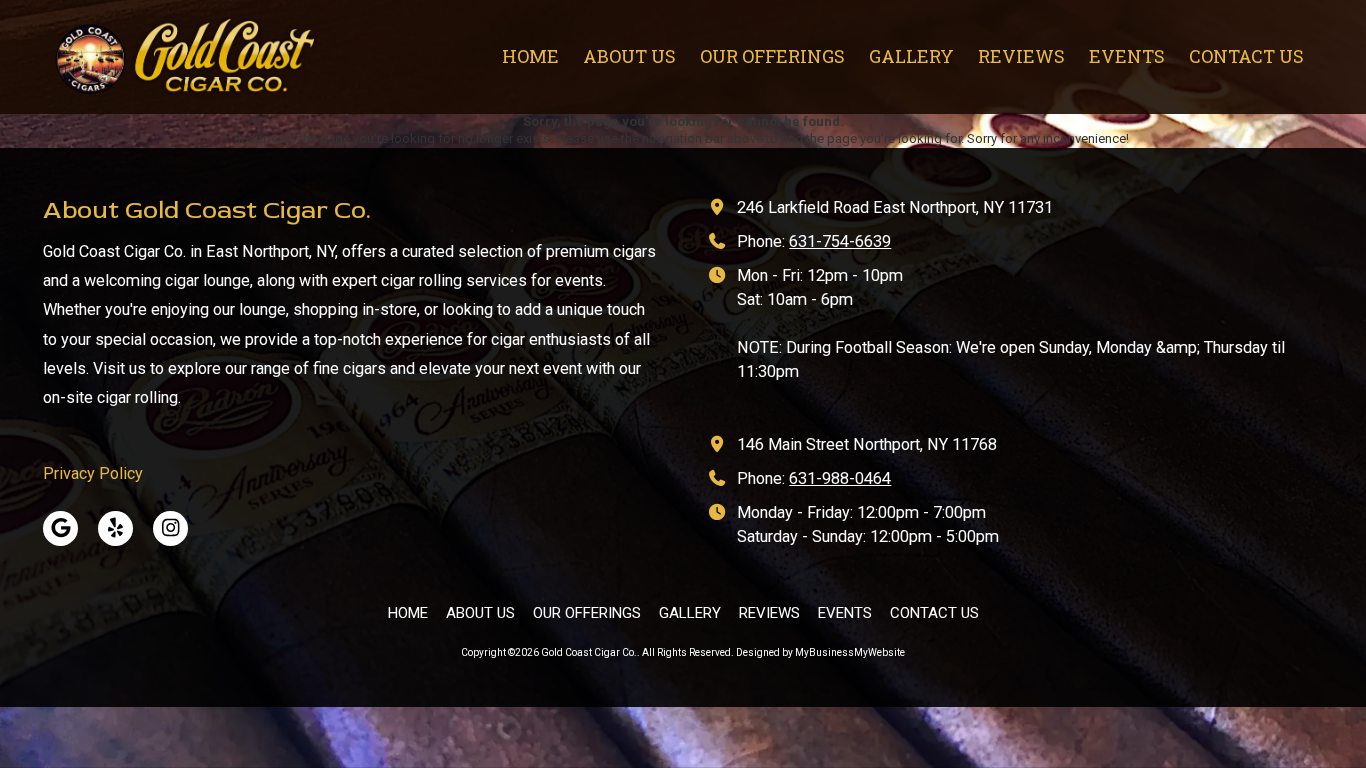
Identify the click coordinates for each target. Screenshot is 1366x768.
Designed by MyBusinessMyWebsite (820, 652)
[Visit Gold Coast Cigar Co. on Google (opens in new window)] (60, 528)
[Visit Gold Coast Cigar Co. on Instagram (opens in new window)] (170, 528)
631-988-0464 (840, 478)
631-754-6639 (840, 241)
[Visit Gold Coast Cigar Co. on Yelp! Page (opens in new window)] (115, 528)
